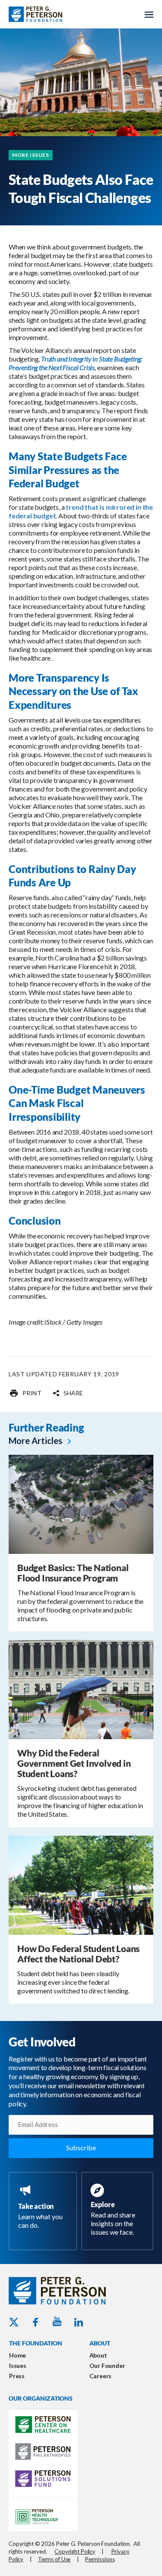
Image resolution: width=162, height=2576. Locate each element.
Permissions (100, 2559)
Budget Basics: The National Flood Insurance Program (73, 1573)
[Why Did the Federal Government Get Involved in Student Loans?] (81, 1689)
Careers (101, 2376)
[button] (68, 1393)
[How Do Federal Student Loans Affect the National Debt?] (81, 1885)
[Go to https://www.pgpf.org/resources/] (119, 2211)
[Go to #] (25, 1393)
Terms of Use (54, 2559)
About (98, 2355)
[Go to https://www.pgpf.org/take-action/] (44, 2208)
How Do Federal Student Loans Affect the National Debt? (78, 1954)
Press (17, 2376)
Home (17, 2355)
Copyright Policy (75, 2551)
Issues (18, 2365)
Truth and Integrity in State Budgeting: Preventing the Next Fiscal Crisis (75, 363)
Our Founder (107, 2365)
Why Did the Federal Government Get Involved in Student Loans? (74, 1763)
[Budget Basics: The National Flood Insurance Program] (81, 1504)
